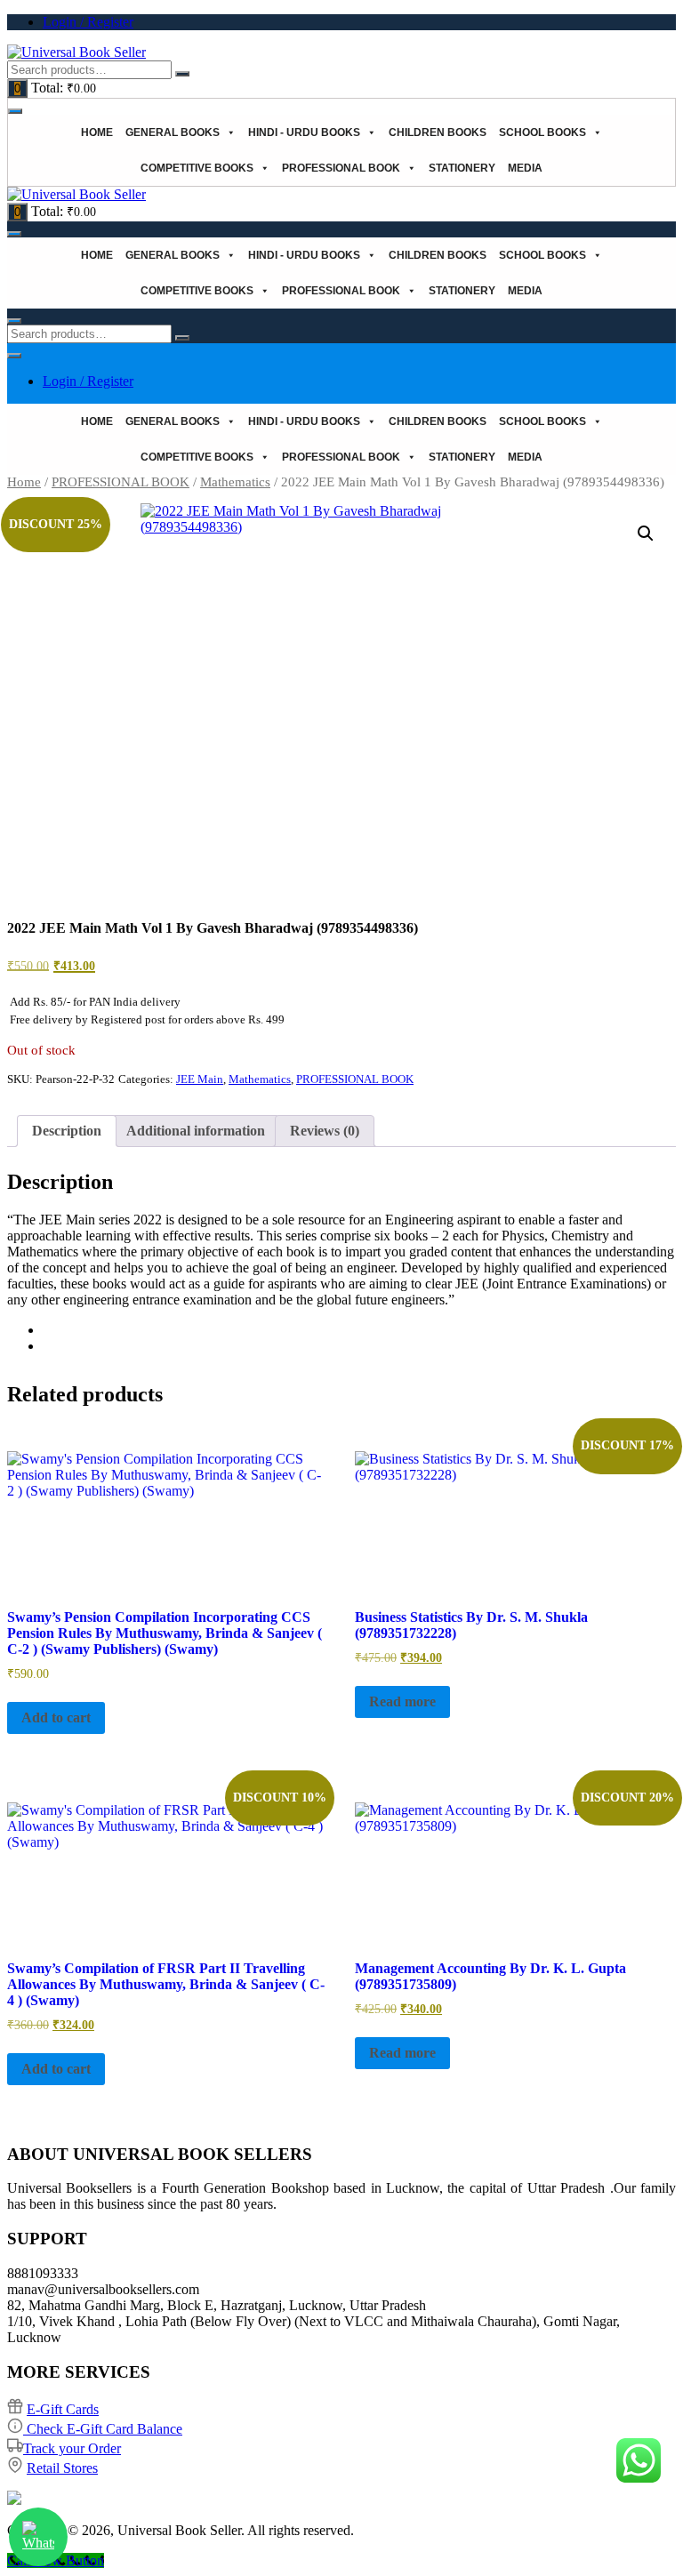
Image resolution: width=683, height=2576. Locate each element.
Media (525, 168)
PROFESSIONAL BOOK (341, 168)
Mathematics (235, 482)
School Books (542, 132)
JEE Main (200, 1079)
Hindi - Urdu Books (304, 132)
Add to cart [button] (56, 1717)
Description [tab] (67, 1131)
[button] (646, 534)
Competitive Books (197, 168)
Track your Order (72, 2448)
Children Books (438, 132)
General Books (173, 132)
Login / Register (88, 22)
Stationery (462, 168)
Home (97, 132)
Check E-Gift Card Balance (103, 2429)
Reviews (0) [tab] (325, 1131)
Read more (402, 1701)
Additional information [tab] (196, 1131)
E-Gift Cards (63, 2409)
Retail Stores (62, 2468)
